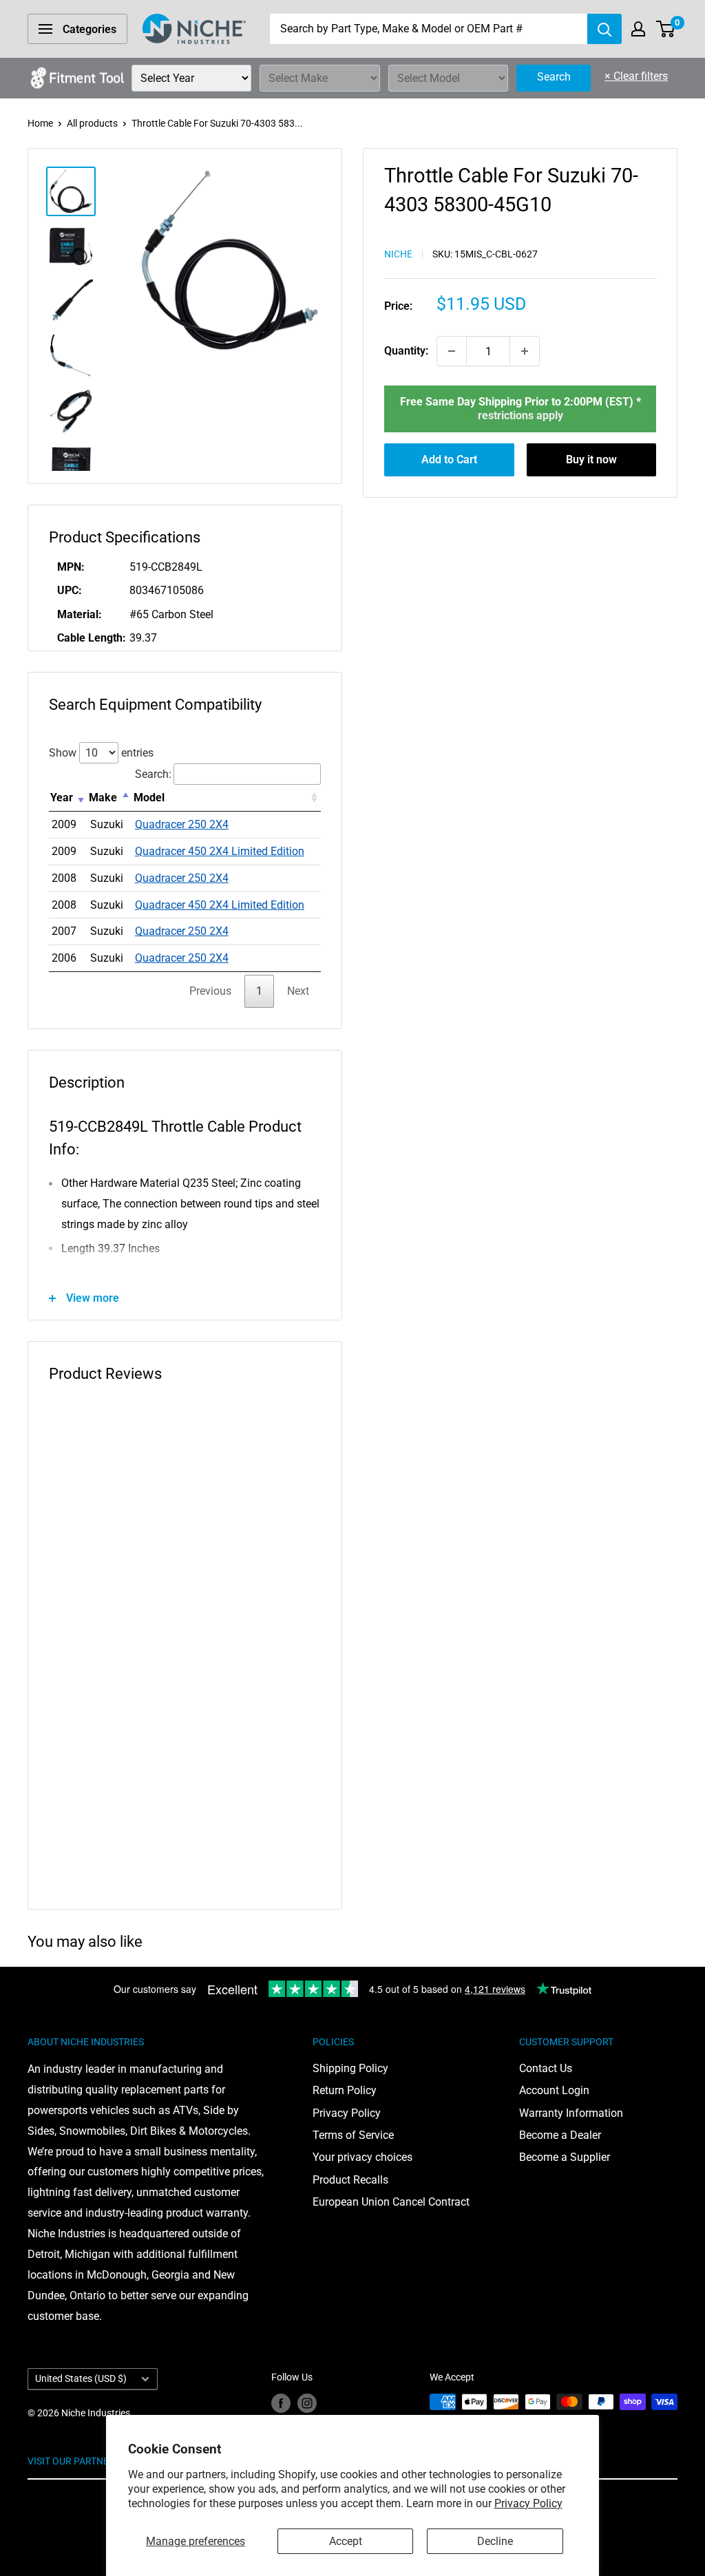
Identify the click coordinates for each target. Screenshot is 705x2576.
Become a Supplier (565, 2157)
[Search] (604, 29)
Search (554, 77)
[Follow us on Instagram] (307, 2403)
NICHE (398, 254)
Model (149, 798)
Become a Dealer (560, 2135)
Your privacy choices (362, 2157)
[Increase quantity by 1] (525, 351)
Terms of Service (353, 2135)
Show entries (101, 753)
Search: (153, 774)
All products (92, 123)
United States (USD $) (81, 2378)
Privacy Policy (528, 2503)
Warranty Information (571, 2113)
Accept (346, 2541)
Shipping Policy (350, 2068)
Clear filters (636, 76)
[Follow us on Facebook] (281, 2403)
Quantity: (406, 351)
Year (62, 798)
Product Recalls (350, 2180)
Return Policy (345, 2090)
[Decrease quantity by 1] (452, 351)
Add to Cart (449, 460)
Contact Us (546, 2068)
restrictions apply (520, 415)
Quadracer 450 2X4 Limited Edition (220, 851)
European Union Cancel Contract (391, 2202)
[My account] (638, 29)
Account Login (554, 2090)
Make (103, 798)
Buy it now (591, 460)
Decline (495, 2541)
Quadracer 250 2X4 (182, 824)
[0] (666, 29)
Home (40, 123)
